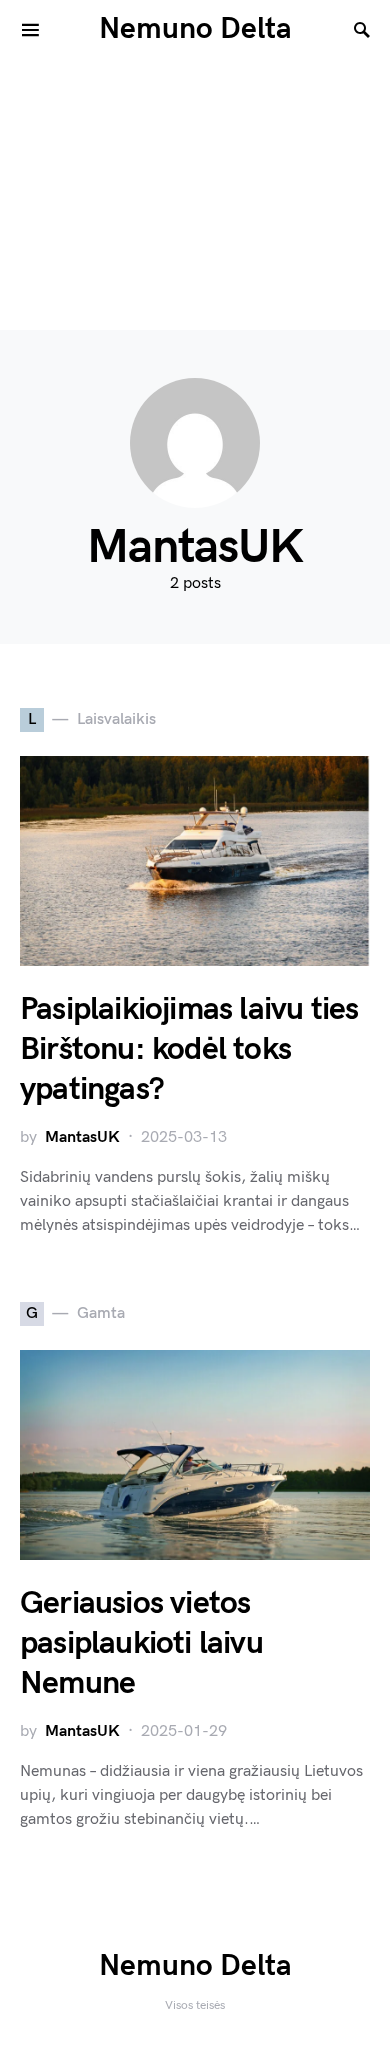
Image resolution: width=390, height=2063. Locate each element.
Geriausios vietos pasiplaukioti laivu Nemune (141, 1643)
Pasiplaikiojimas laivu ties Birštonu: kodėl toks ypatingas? (189, 1049)
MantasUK (82, 1137)
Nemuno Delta (195, 29)
